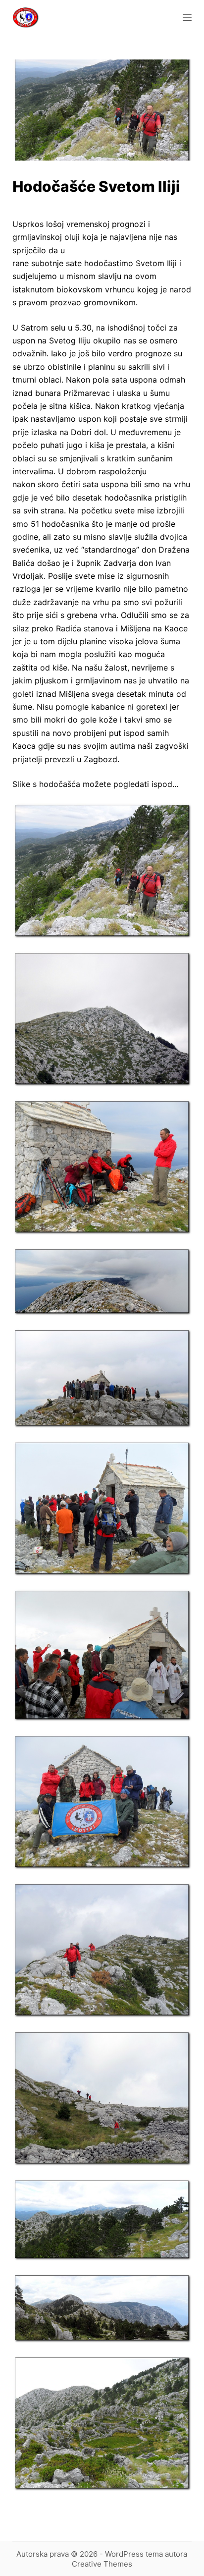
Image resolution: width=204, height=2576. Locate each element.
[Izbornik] (187, 17)
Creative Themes (102, 2564)
